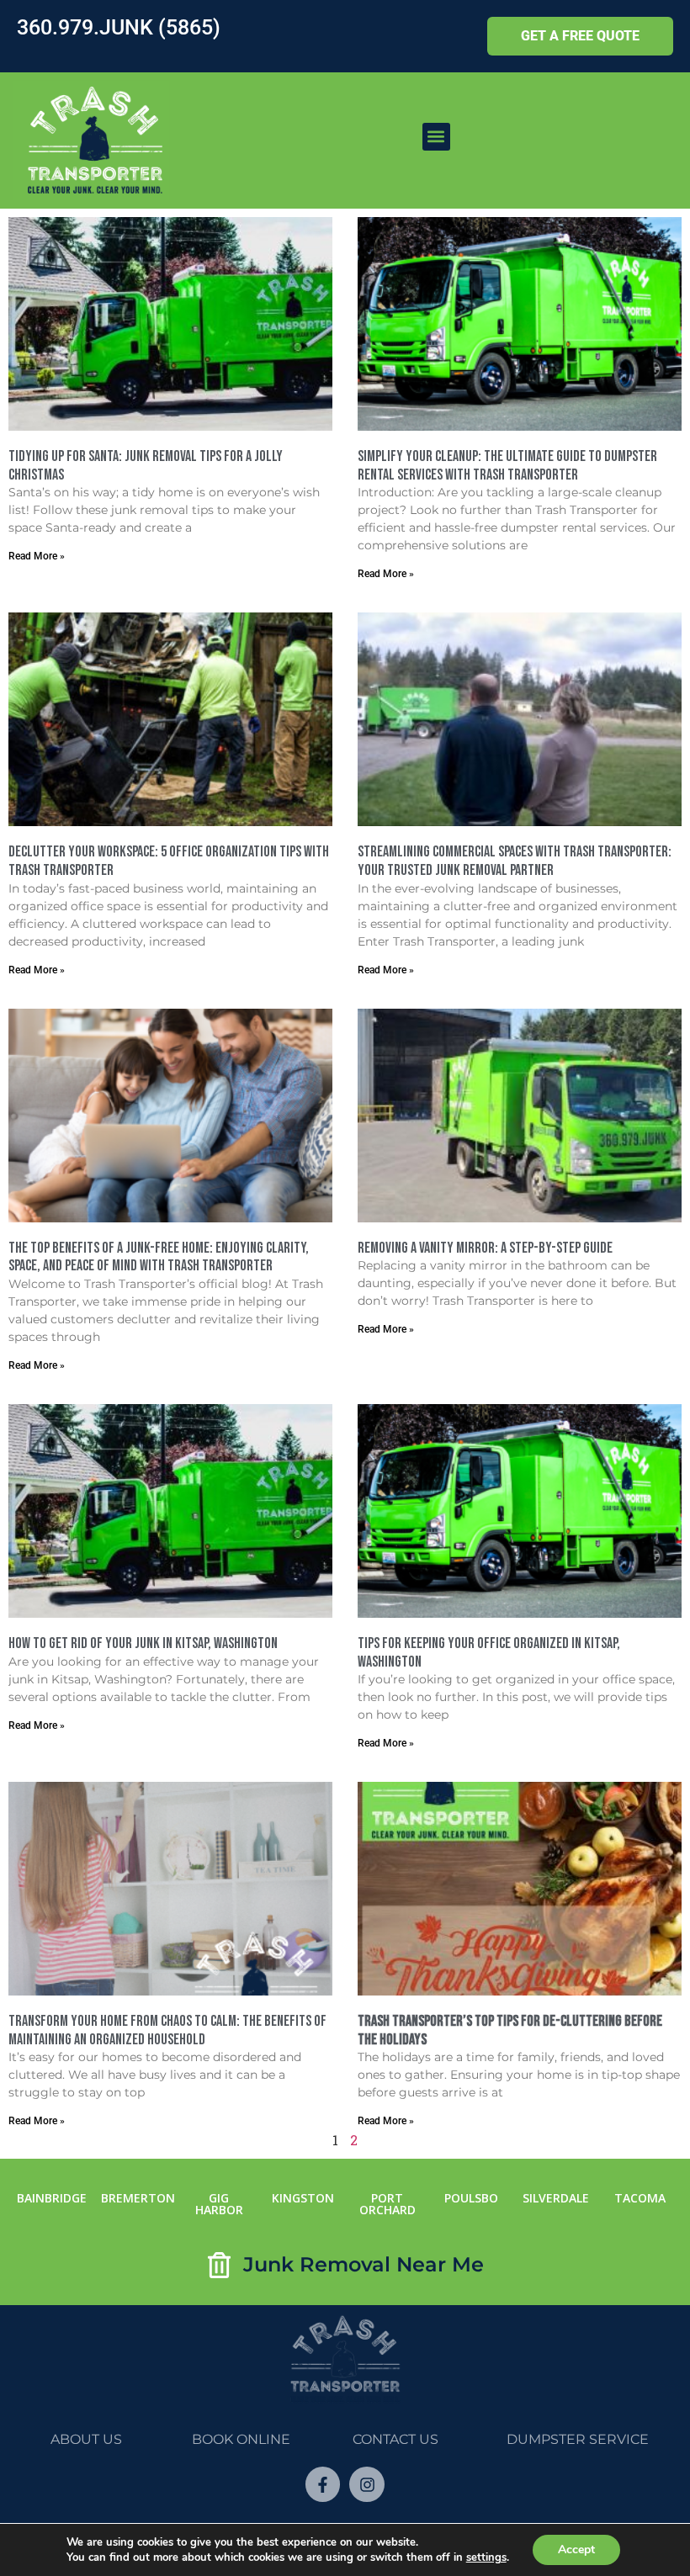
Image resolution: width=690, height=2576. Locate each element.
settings (486, 2557)
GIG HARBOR (219, 2204)
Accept (576, 2549)
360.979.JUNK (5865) (119, 27)
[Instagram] (367, 2484)
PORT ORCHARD (387, 2204)
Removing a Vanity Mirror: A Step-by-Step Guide (485, 1248)
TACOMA (640, 2198)
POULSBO (471, 2198)
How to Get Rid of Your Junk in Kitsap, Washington (144, 1643)
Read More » (37, 556)
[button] (436, 137)
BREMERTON (138, 2198)
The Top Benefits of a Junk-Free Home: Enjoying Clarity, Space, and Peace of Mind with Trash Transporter (159, 1257)
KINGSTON (303, 2198)
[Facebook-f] (323, 2484)
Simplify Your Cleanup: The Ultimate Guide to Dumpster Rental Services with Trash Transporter (507, 466)
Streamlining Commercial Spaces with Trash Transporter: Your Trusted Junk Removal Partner (515, 861)
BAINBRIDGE (52, 2198)
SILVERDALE (556, 2198)
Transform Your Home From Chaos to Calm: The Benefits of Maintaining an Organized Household (167, 2030)
